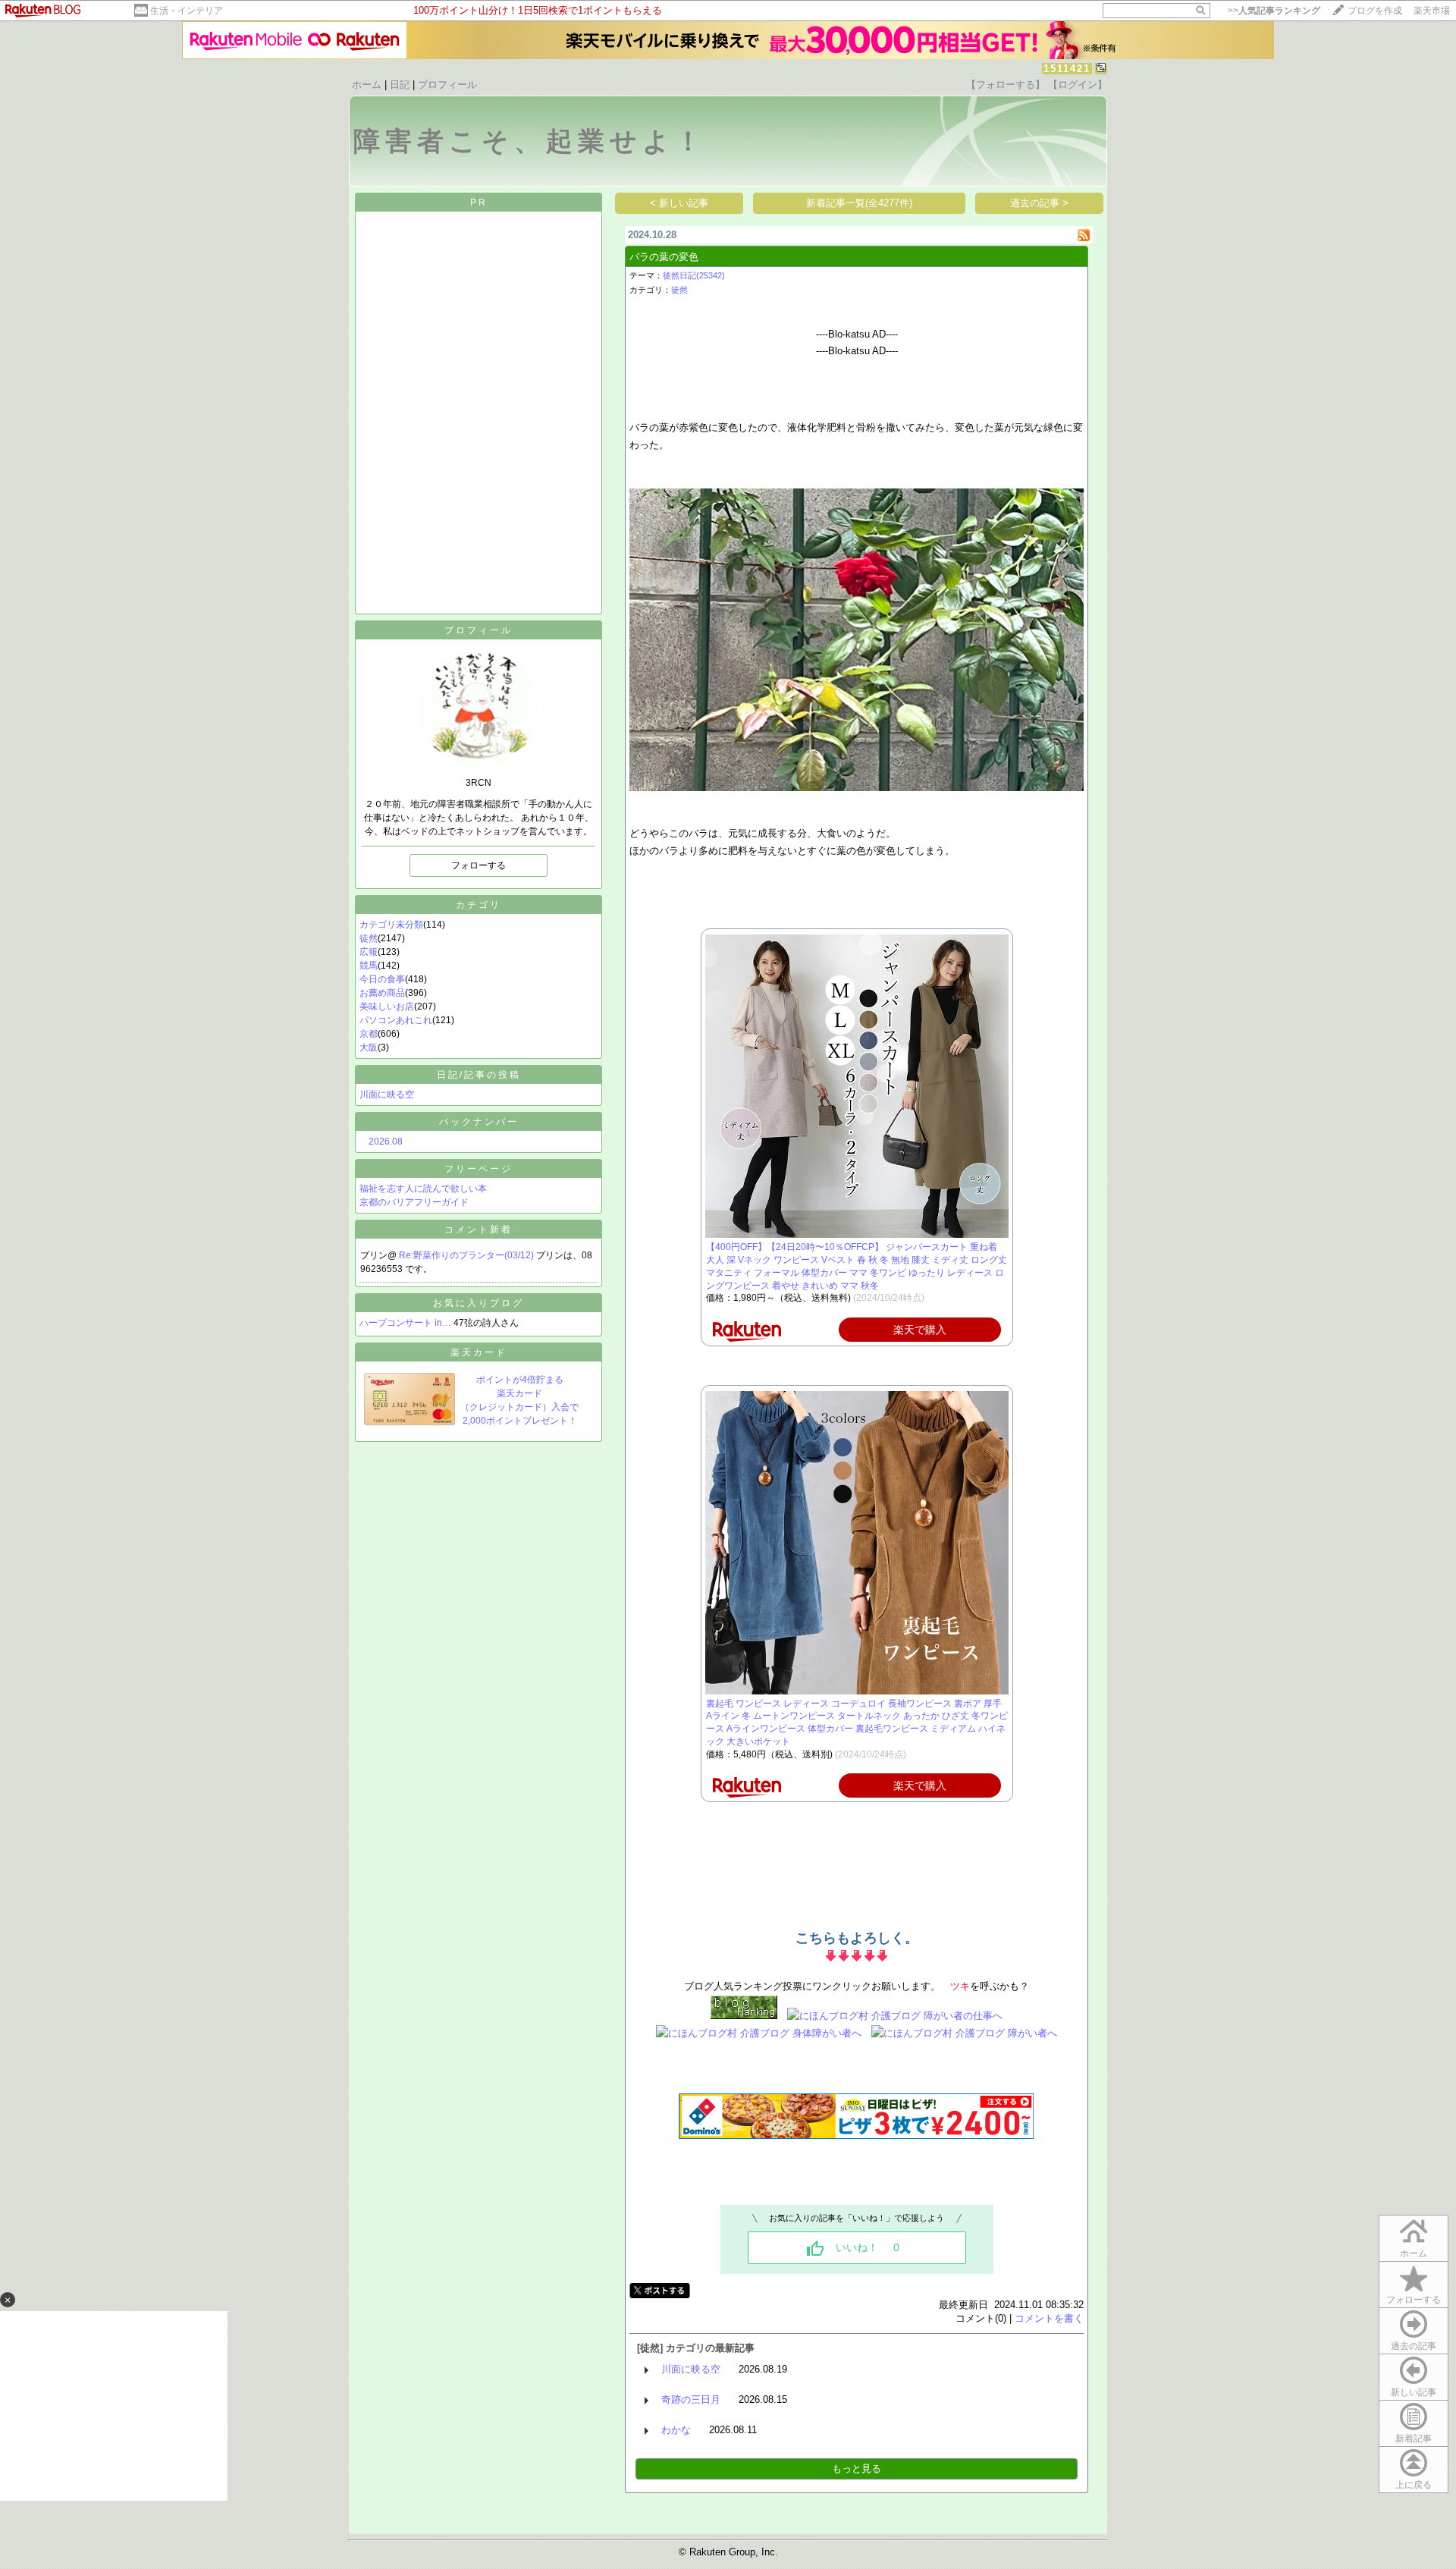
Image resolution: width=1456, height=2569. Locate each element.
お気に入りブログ (479, 1303)
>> (1274, 11)
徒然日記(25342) (694, 275)
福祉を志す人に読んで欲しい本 (423, 1189)
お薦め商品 (382, 993)
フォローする (1414, 2300)
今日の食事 (382, 979)
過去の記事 (1414, 2346)
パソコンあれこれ (396, 1020)
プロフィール (447, 85)
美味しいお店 (387, 1007)
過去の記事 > (1039, 203)
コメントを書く (1049, 2318)
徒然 (369, 938)
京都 (369, 1034)
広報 (369, 952)
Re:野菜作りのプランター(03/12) (468, 1255)
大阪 (369, 1047)
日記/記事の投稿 (479, 1075)
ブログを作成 (1375, 11)
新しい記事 (1414, 2392)
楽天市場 (1432, 11)
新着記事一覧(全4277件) (859, 203)
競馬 (369, 966)
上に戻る (1414, 2485)
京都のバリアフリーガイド (414, 1202)
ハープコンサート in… (405, 1323)
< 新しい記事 (679, 203)
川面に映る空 (387, 1094)
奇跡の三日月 (691, 2399)
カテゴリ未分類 (391, 925)
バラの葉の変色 (664, 257)
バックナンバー (479, 1122)
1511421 (1067, 69)
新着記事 (1414, 2439)
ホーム (367, 85)
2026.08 (386, 1142)
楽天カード (479, 1352)
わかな (676, 2430)
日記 (400, 85)
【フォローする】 (1006, 85)
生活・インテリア (187, 11)
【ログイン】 (1078, 85)
